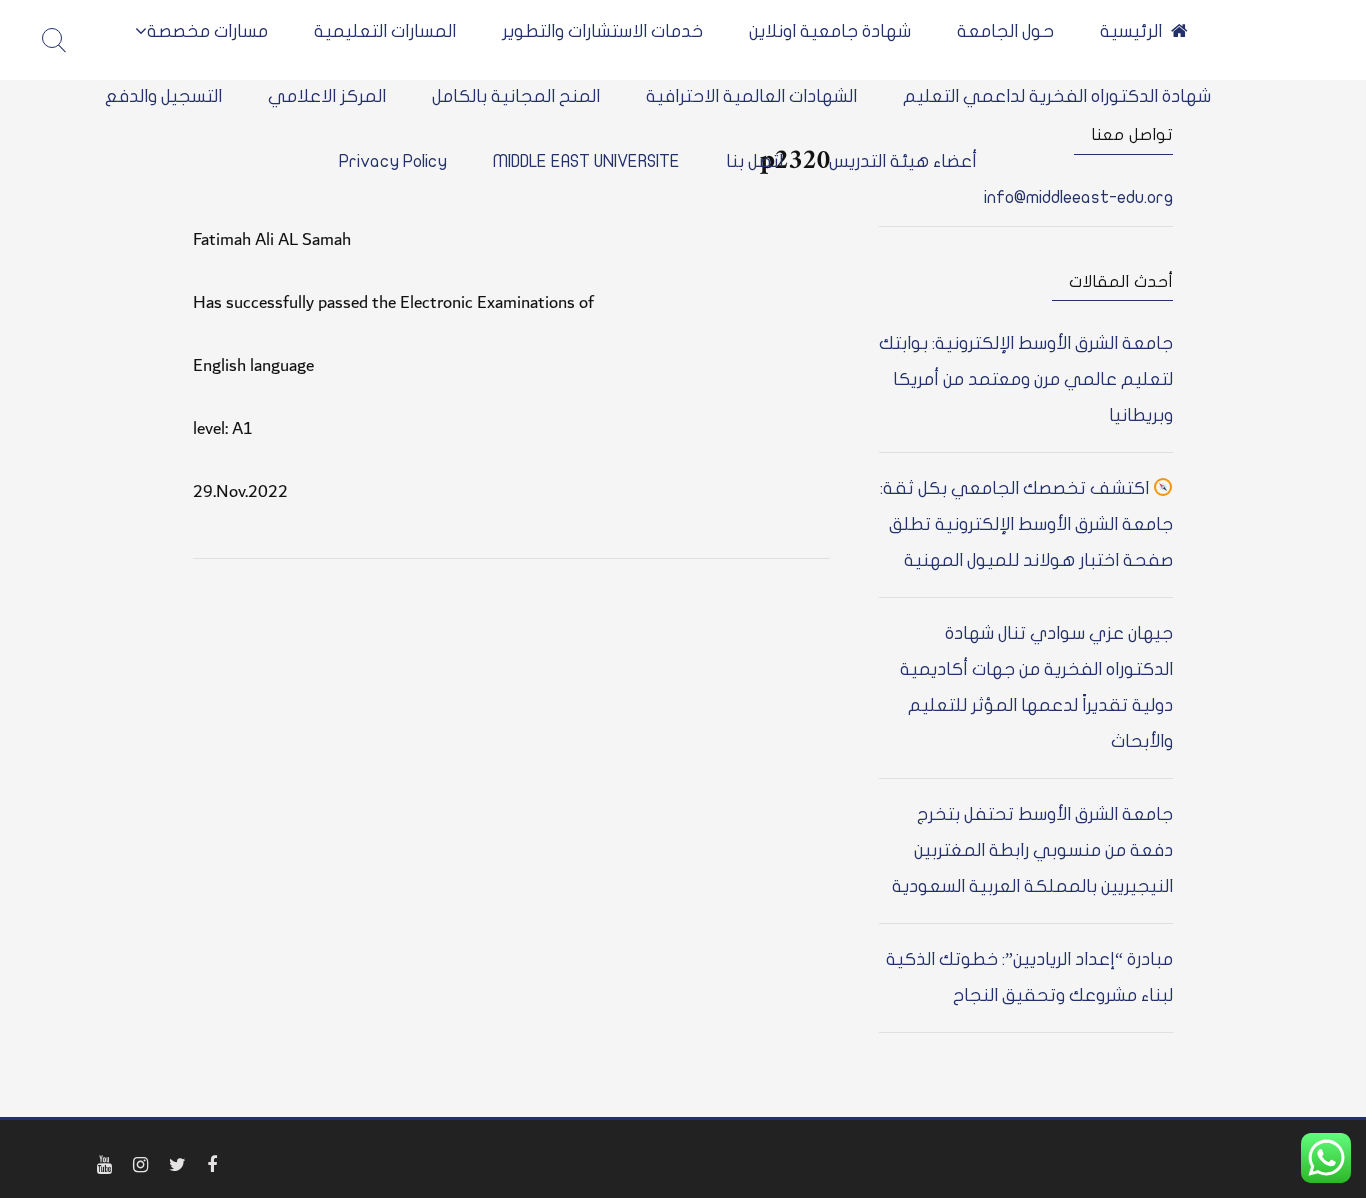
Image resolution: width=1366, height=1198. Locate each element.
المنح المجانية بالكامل (516, 96)
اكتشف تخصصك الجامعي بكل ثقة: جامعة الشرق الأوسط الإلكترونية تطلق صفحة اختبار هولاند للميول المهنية (1027, 524)
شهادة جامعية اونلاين (830, 31)
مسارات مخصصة (207, 31)
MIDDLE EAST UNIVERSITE (586, 161)
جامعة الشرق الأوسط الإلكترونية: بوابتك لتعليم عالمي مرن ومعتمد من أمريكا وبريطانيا (1026, 379)
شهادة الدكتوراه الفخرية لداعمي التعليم (1057, 96)
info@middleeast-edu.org (1078, 197)
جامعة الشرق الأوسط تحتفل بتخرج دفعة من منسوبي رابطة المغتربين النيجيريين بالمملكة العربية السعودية (1032, 850)
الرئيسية (1131, 31)
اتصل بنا (754, 161)
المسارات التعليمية (385, 31)
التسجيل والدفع (163, 96)
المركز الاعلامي (327, 96)
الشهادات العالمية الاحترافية (751, 96)
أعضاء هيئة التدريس (903, 161)
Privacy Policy (393, 161)
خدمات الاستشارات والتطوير (602, 31)
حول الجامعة (1005, 31)
